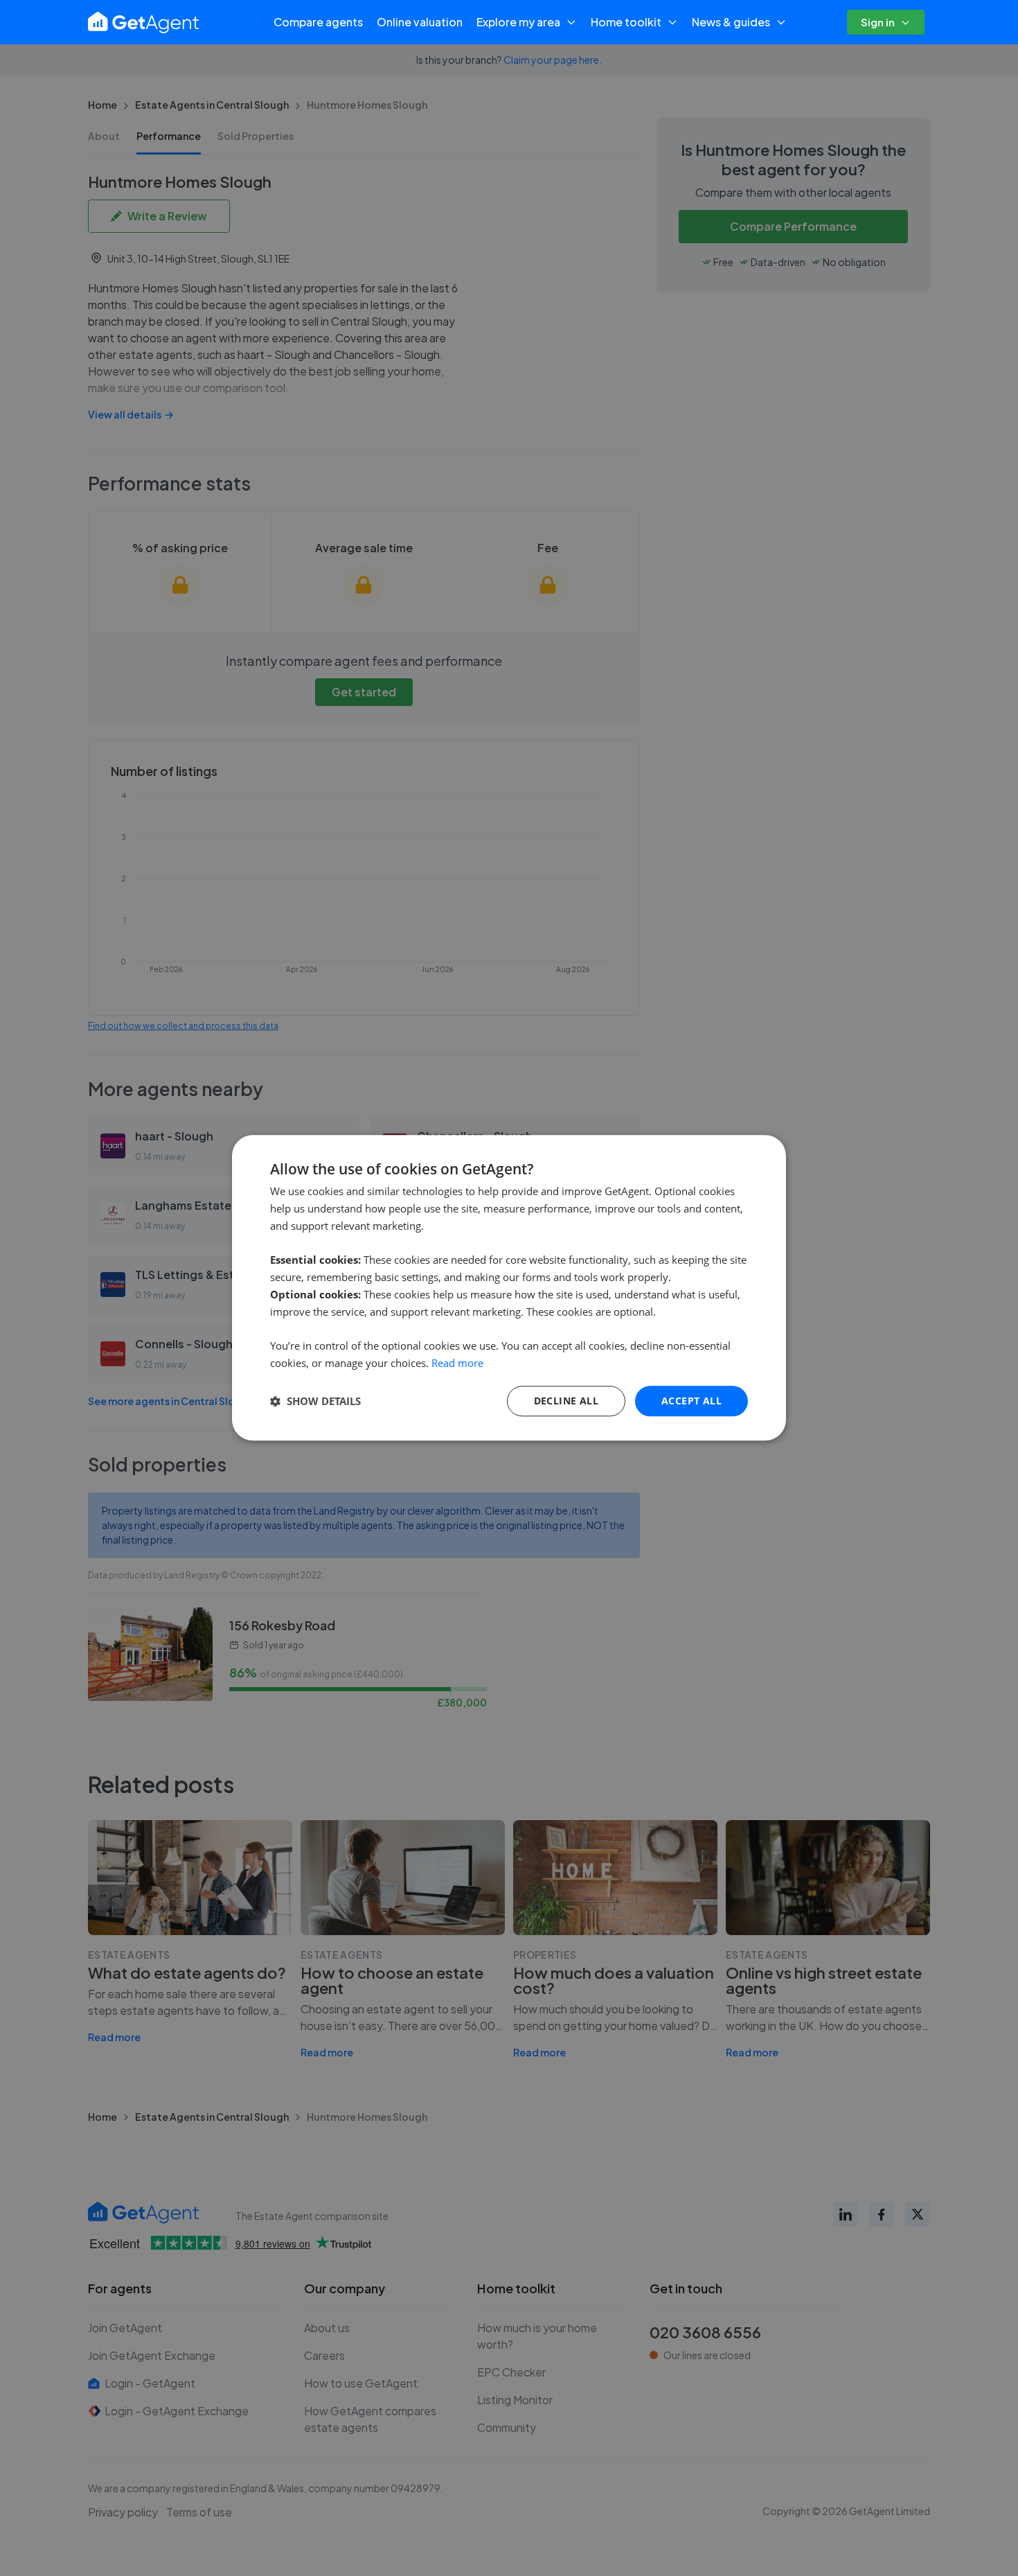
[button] (315, 1401)
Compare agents (318, 22)
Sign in (878, 22)
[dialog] (509, 1288)
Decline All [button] (566, 1401)
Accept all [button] (691, 1401)
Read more (457, 1363)
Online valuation (420, 22)
